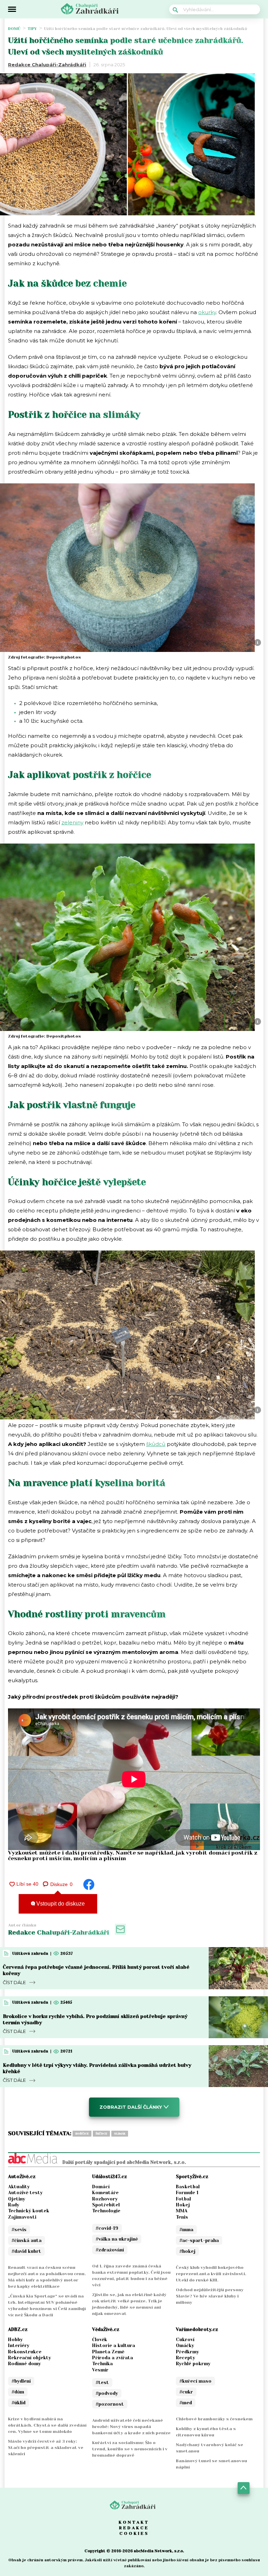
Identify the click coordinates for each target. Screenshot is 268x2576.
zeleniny (72, 822)
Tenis (182, 2217)
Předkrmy (187, 2352)
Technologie (106, 2211)
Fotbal (183, 2199)
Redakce (134, 2528)
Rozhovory (105, 2199)
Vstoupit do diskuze (60, 1904)
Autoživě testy (25, 2193)
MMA (182, 2211)
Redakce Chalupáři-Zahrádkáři (47, 65)
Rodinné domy (24, 2364)
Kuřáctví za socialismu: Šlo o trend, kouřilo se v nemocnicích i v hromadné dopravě (130, 2449)
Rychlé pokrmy (193, 2364)
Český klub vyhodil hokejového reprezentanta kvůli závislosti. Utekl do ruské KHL (211, 2274)
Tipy (32, 29)
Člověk (100, 2340)
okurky (207, 312)
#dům (18, 2392)
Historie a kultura (114, 2345)
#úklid (18, 2403)
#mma (186, 2230)
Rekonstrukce (25, 2352)
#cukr (186, 2392)
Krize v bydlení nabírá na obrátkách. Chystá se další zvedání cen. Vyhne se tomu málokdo (47, 2425)
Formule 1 (187, 2193)
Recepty (185, 2358)
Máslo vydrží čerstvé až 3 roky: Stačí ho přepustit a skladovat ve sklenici (46, 2448)
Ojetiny (17, 2199)
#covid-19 (107, 2228)
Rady (14, 2205)
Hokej (183, 2205)
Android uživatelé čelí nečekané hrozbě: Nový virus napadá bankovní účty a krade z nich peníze (131, 2427)
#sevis (19, 2230)
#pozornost (110, 2404)
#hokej (187, 2251)
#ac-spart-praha (199, 2240)
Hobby (15, 2340)
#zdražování (110, 2250)
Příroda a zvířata (113, 2358)
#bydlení (21, 2381)
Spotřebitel (106, 2205)
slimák (120, 2134)
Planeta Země (108, 2352)
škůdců (156, 1444)
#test (102, 2382)
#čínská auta (27, 2240)
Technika (102, 2364)
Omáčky (185, 2345)
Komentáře (105, 2193)
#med (186, 2403)
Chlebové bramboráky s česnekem (214, 2419)
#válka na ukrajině (117, 2239)
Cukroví (185, 2340)
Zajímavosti (22, 2217)
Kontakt (134, 2522)
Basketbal (188, 2187)
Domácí (101, 2187)
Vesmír (100, 2370)
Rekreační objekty (29, 2358)
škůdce (101, 2134)
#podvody (107, 2393)
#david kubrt (26, 2251)
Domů (14, 29)
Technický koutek (29, 2211)
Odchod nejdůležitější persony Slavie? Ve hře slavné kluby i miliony (210, 2296)
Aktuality (19, 2187)
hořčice (82, 2134)
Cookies (134, 2533)
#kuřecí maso (195, 2381)
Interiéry (19, 2345)
